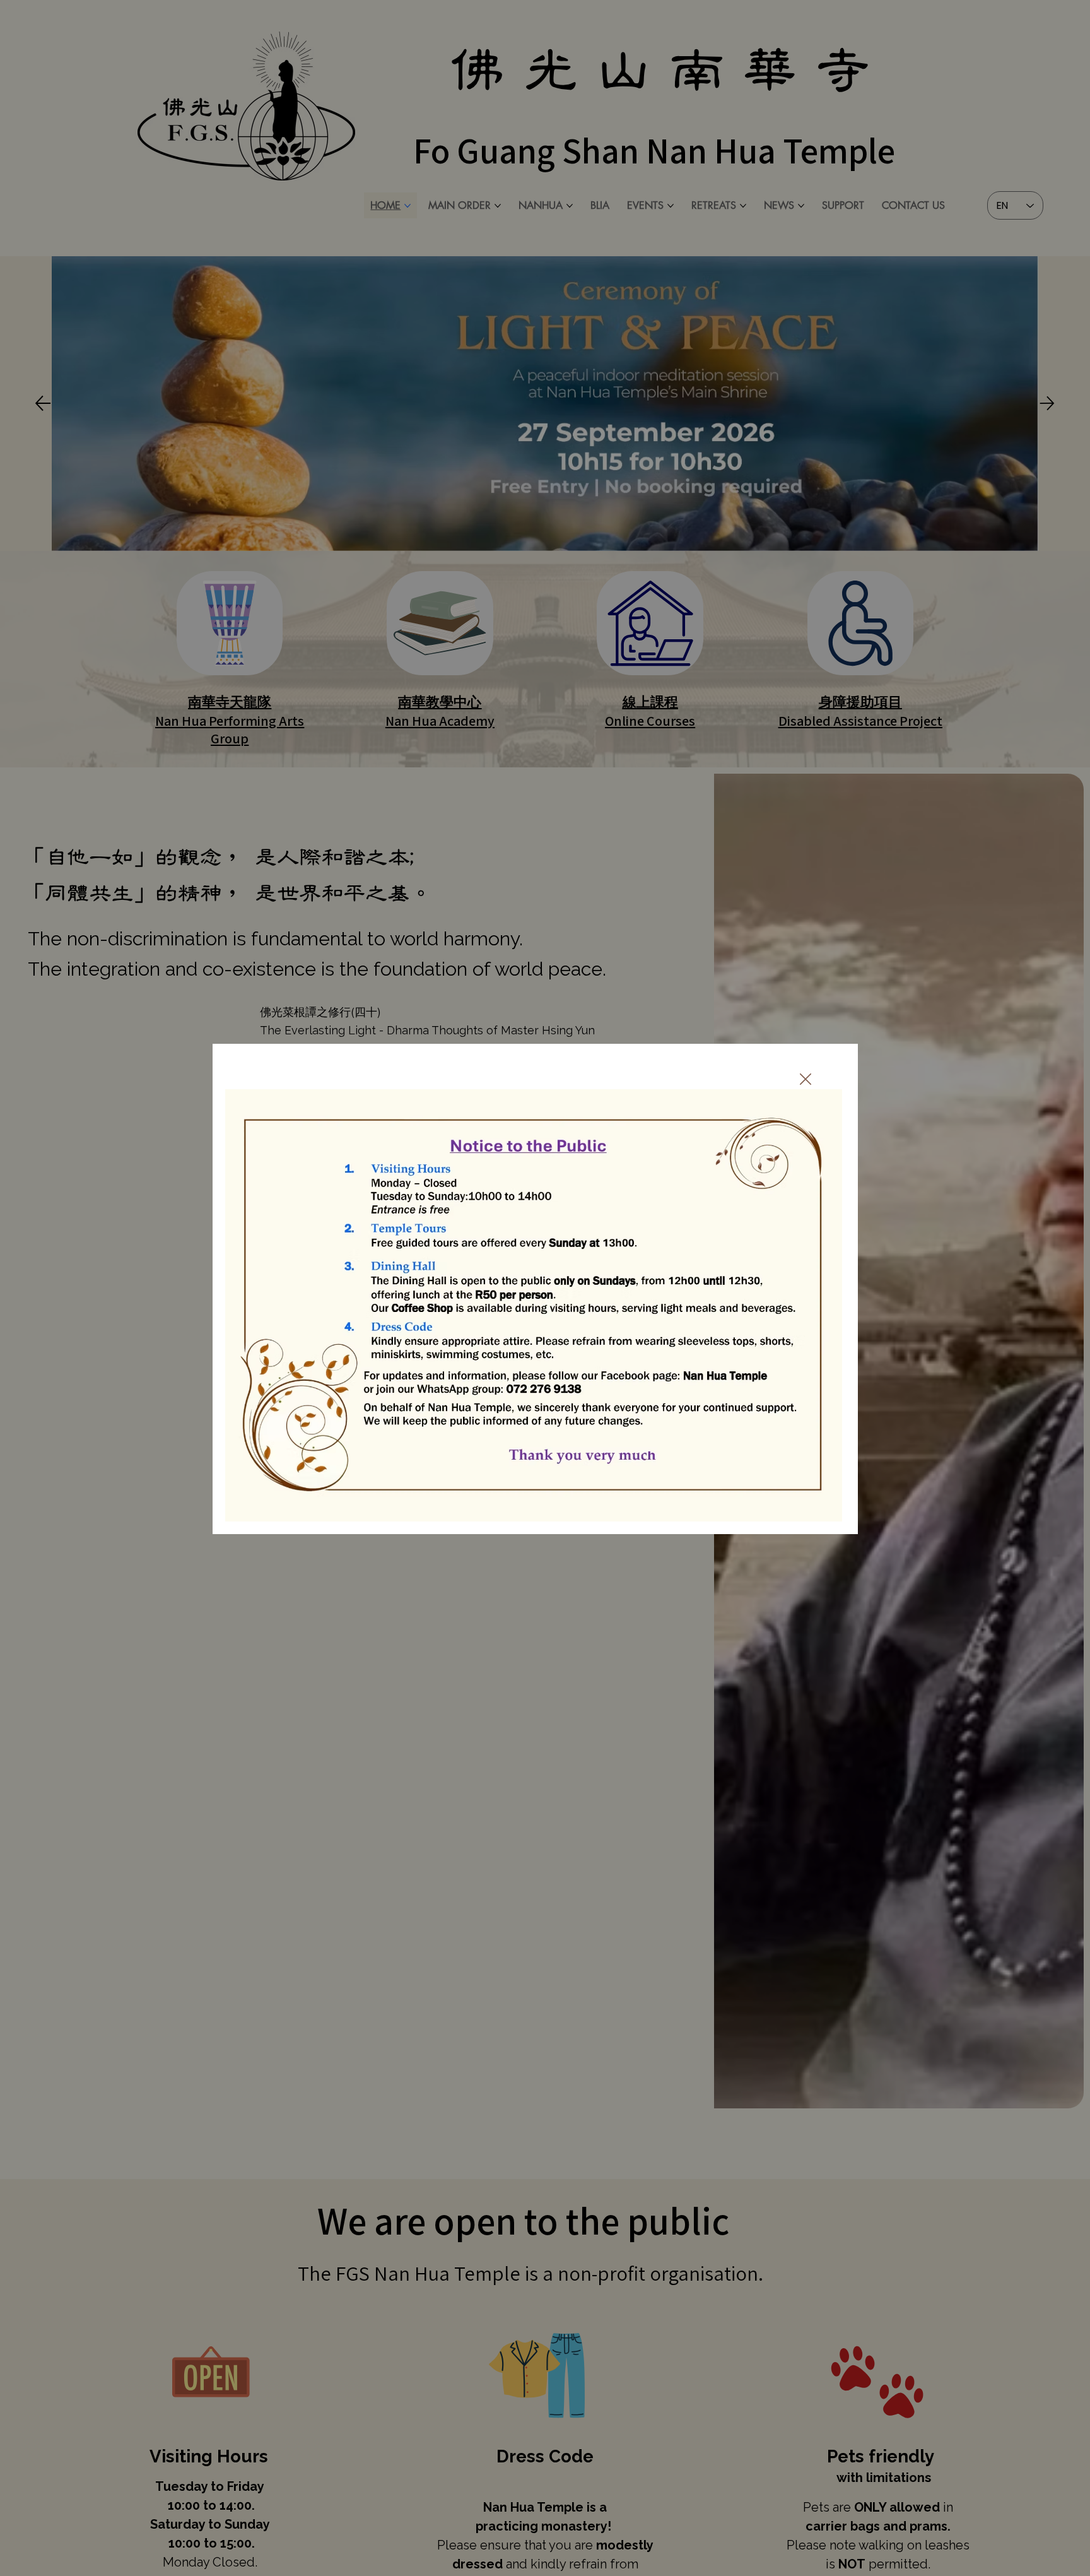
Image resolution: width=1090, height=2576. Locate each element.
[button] (806, 1080)
